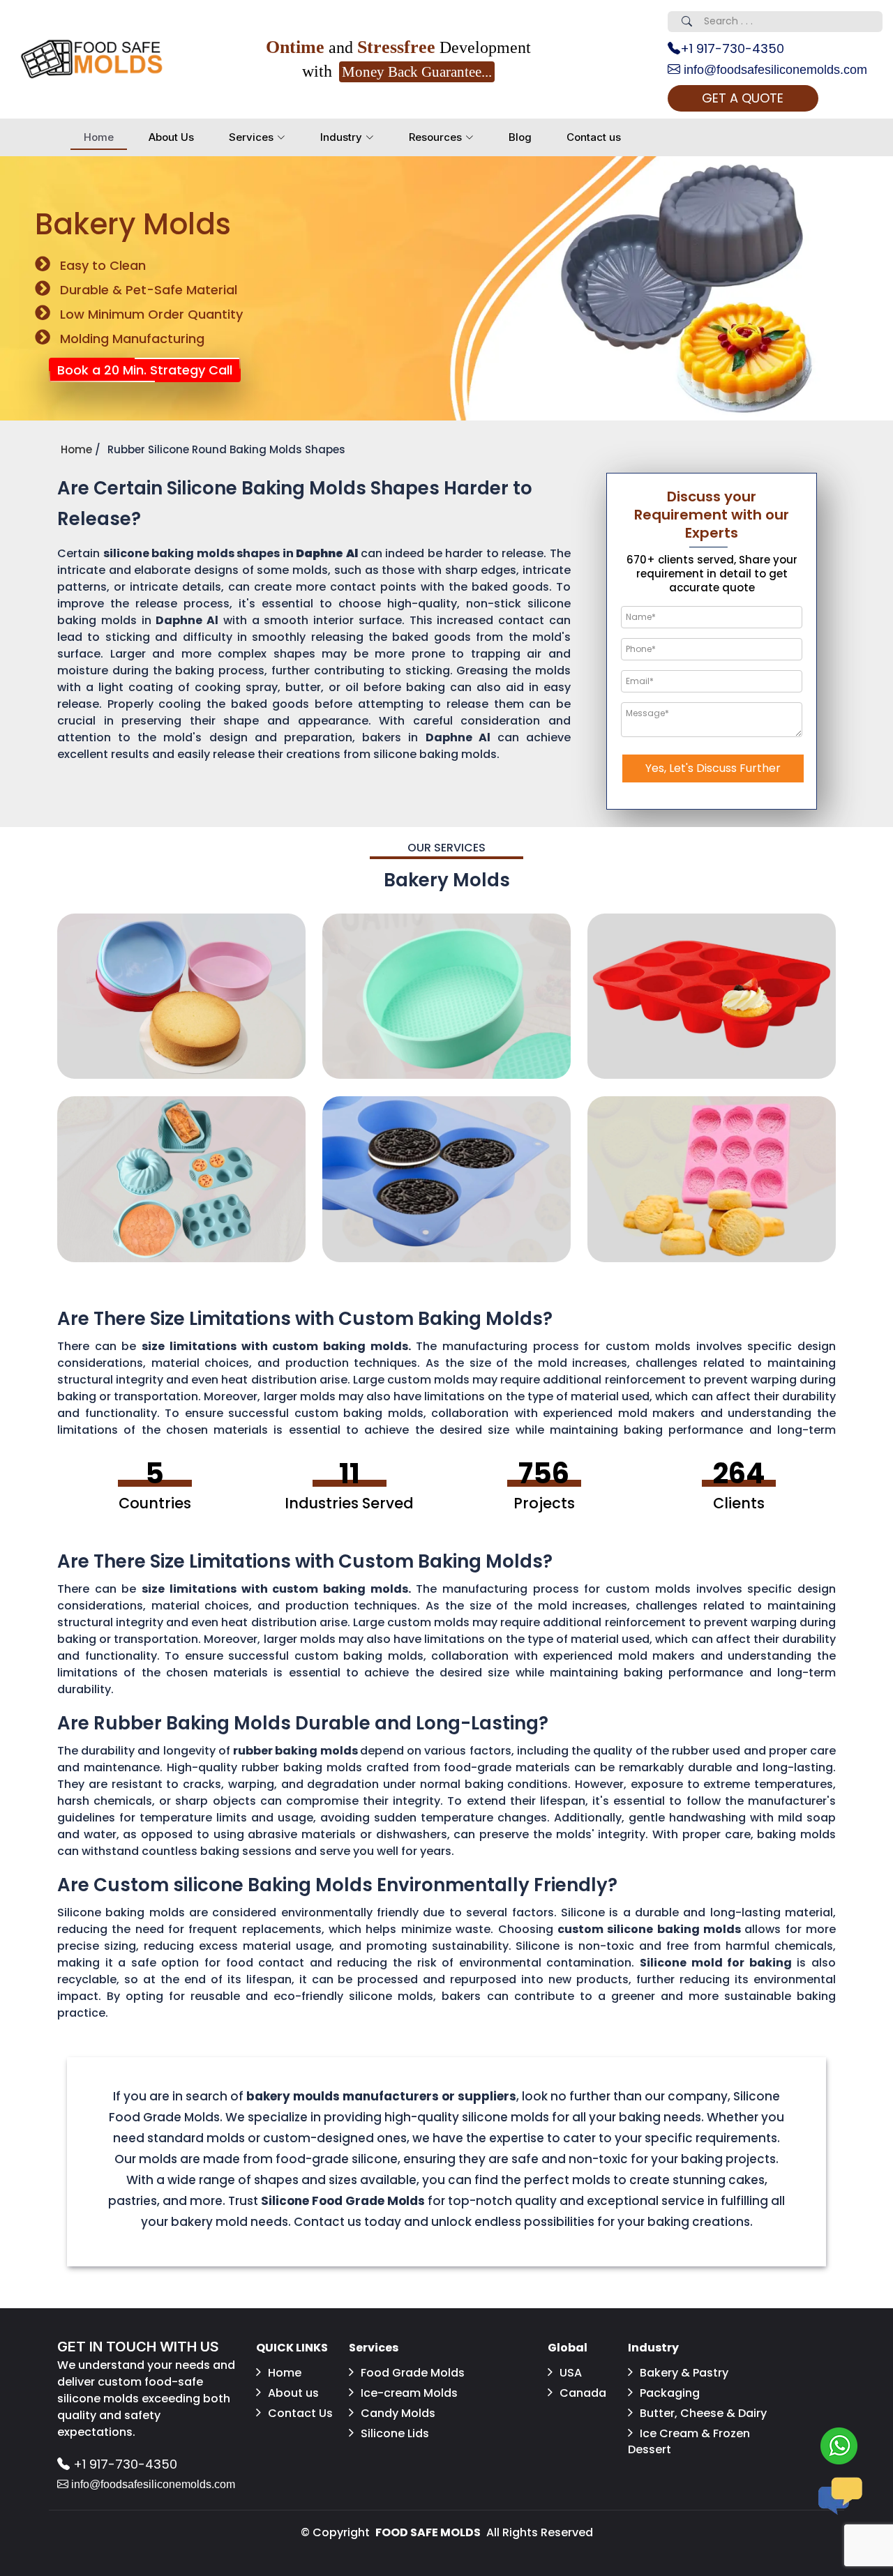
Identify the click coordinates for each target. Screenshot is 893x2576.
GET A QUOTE (743, 98)
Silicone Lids (395, 2433)
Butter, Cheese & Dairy (703, 2413)
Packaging (670, 2393)
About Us (171, 137)
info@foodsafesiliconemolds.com (774, 70)
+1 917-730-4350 (732, 48)
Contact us (594, 137)
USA (571, 2373)
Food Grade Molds (413, 2373)
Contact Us (300, 2413)
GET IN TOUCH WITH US (138, 2347)
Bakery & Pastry (684, 2373)
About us (293, 2393)
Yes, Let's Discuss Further (713, 768)
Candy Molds (398, 2413)
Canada (583, 2393)
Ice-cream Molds (409, 2393)
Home (99, 137)
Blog (520, 137)
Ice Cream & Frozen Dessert (689, 2441)
